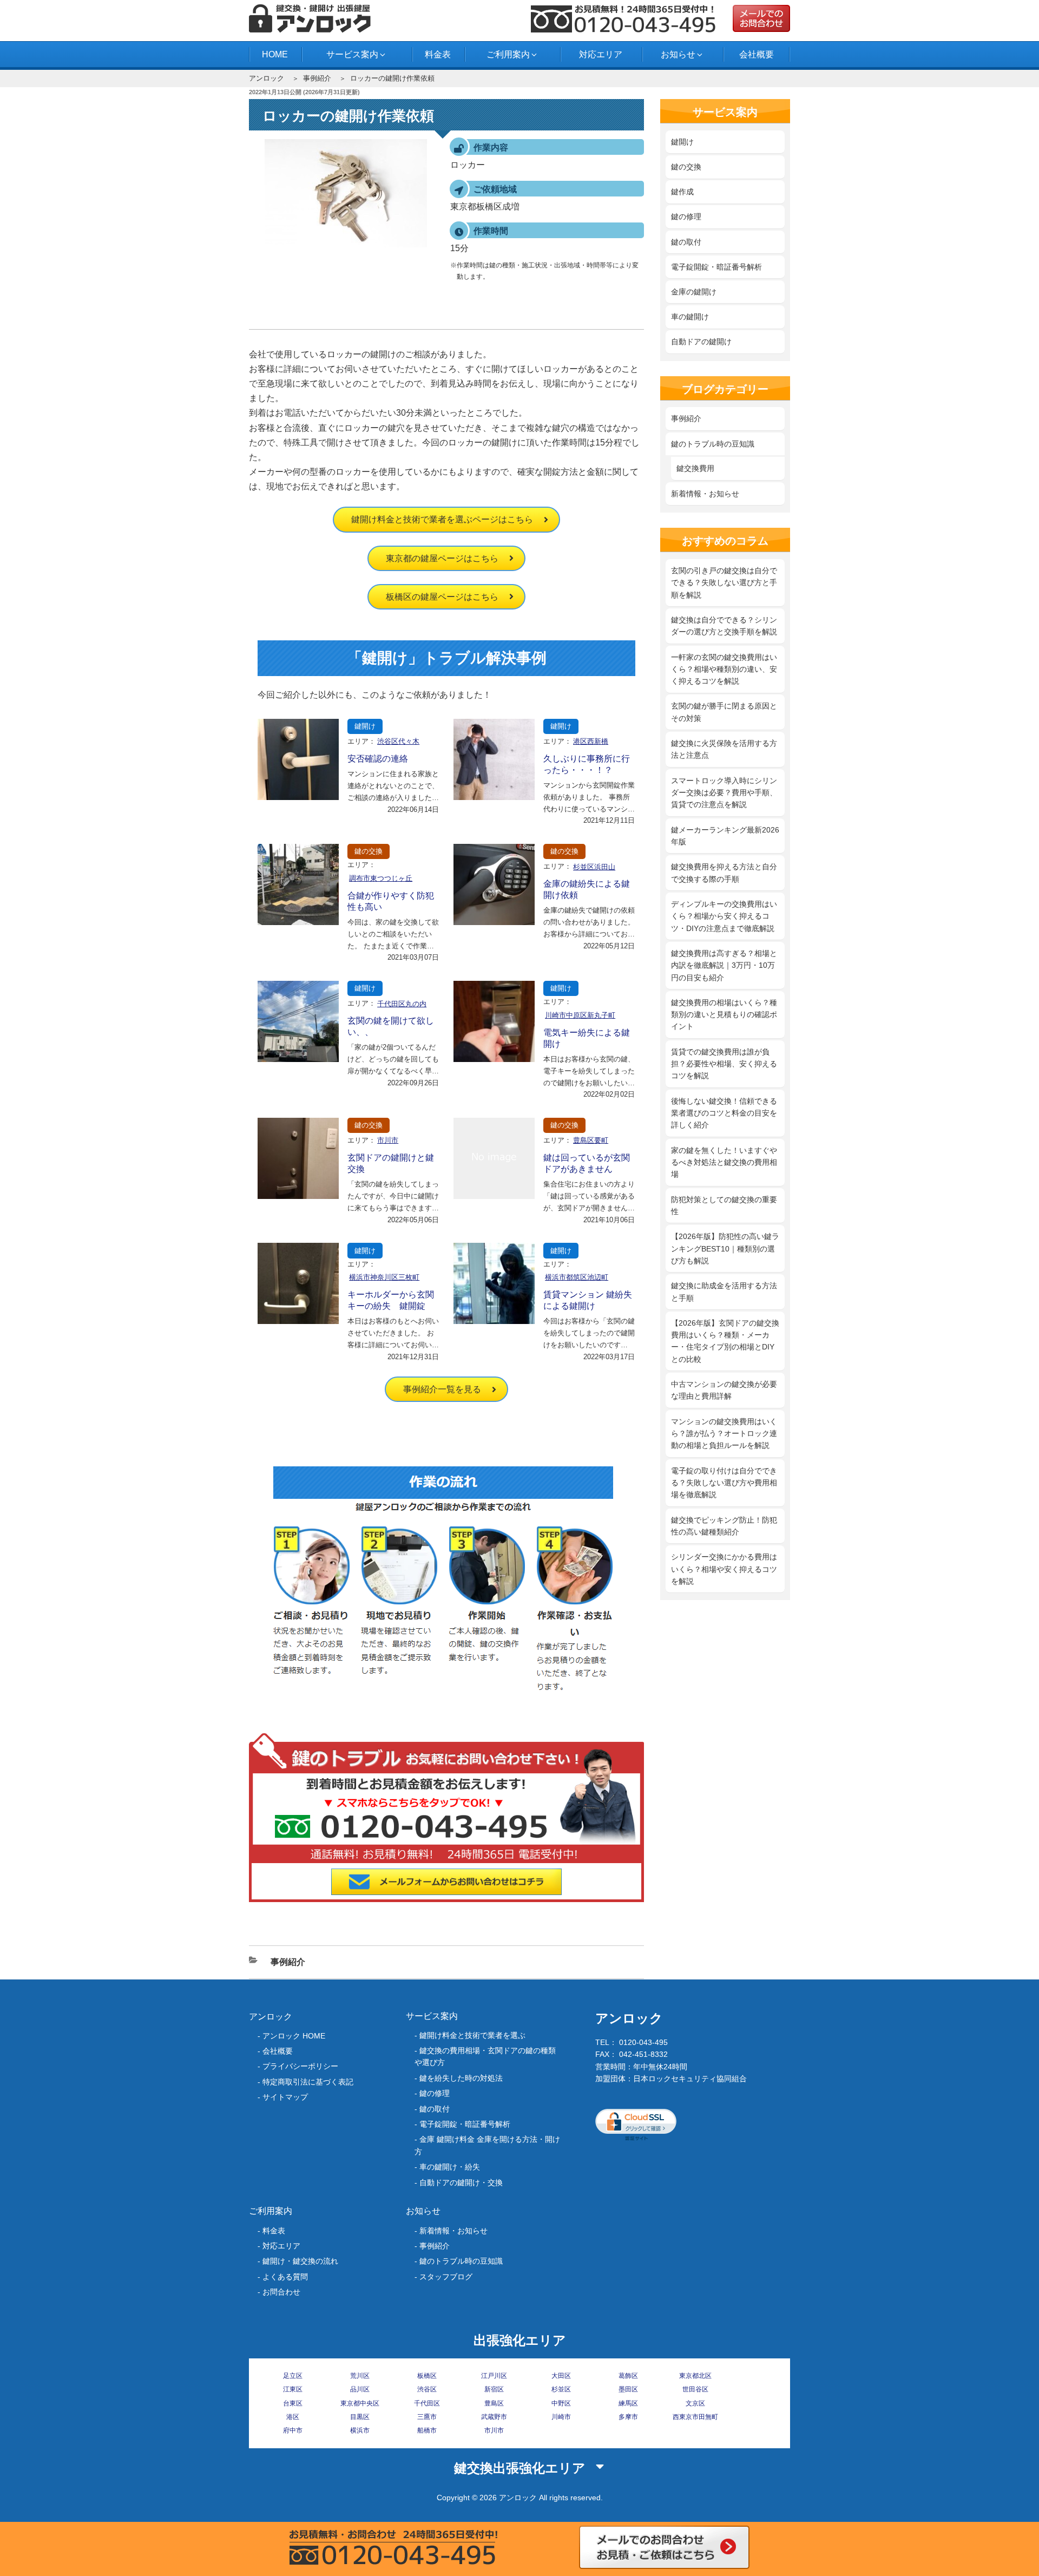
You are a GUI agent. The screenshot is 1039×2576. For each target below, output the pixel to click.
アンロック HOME (294, 2036)
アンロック (267, 78)
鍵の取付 (686, 242)
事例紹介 (317, 78)
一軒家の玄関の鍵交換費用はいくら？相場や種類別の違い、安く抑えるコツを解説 (724, 669)
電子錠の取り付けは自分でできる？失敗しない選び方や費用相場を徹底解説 (724, 1483)
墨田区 (628, 2389)
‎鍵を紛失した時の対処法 (461, 2078)
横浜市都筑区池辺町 (577, 1277)
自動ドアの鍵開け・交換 (461, 2182)
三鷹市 (427, 2417)
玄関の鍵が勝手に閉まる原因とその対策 (724, 712)
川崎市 (561, 2417)
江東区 (293, 2389)
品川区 (360, 2389)
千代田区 (427, 2403)
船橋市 (427, 2430)
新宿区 (494, 2389)
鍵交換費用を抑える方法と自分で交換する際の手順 (724, 873)
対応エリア (601, 54)
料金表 (438, 54)
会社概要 (757, 54)
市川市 (388, 1140)
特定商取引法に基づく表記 (308, 2082)
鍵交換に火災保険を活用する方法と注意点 (724, 749)
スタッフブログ (446, 2277)
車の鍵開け (690, 317)
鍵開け (365, 726)
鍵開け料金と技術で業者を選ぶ (472, 2035)
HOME (275, 54)
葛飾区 (628, 2376)
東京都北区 (695, 2376)
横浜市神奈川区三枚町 (384, 1277)
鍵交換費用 (695, 468)
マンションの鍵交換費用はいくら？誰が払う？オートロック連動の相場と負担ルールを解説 (724, 1434)
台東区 (293, 2403)
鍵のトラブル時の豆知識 (713, 444)
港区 (293, 2417)
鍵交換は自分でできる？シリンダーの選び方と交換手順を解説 (724, 626)
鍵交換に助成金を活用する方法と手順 (724, 1292)
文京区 (695, 2403)
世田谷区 (695, 2389)
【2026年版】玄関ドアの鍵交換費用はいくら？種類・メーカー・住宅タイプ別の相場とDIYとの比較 (725, 1341)
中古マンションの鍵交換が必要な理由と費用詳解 (724, 1390)
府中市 (293, 2430)
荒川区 (360, 2376)
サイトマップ (285, 2097)
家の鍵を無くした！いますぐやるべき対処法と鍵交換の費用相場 (724, 1162)
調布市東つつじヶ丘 (381, 878)
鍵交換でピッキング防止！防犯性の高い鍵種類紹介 (724, 1526)
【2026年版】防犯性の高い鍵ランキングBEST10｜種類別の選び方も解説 (725, 1248)
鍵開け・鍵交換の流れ (300, 2261)
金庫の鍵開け (694, 292)
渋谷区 (427, 2389)
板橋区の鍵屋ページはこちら (442, 597)
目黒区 (360, 2417)
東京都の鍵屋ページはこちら (442, 558)
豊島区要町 (591, 1140)
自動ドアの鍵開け (701, 342)
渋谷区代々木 (398, 741)
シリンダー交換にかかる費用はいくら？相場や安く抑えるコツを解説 (724, 1569)
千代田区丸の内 (402, 1004)
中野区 (561, 2403)
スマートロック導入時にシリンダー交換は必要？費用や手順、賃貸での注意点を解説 (724, 793)
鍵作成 (682, 192)
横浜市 (360, 2430)
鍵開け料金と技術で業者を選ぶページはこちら (442, 519)
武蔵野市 (494, 2417)
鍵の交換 (369, 851)
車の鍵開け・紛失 (450, 2167)
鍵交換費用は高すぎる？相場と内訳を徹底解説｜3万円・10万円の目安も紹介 (724, 965)
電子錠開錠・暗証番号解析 (716, 267)
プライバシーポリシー (300, 2066)
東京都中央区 (360, 2403)
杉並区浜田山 (594, 867)
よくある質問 (285, 2277)
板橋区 (427, 2376)
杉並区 (561, 2389)
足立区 (293, 2376)
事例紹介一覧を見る (442, 1389)
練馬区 (628, 2403)
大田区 (561, 2376)
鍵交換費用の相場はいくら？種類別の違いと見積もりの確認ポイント (724, 1015)
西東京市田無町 (695, 2417)
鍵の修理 (686, 217)
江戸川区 (494, 2376)
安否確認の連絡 (378, 759)
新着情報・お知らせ (705, 494)
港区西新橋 (591, 741)
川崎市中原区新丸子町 (580, 1015)
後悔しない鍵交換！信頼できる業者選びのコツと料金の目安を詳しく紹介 (724, 1113)
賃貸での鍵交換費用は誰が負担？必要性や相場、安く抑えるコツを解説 (724, 1064)
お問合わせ (281, 2292)
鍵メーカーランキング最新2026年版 (725, 836)
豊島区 (494, 2403)
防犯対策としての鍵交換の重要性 (724, 1205)
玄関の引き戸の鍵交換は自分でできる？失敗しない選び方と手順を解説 (724, 583)
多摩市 (628, 2417)
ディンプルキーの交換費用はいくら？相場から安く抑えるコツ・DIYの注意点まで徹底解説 (724, 916)
